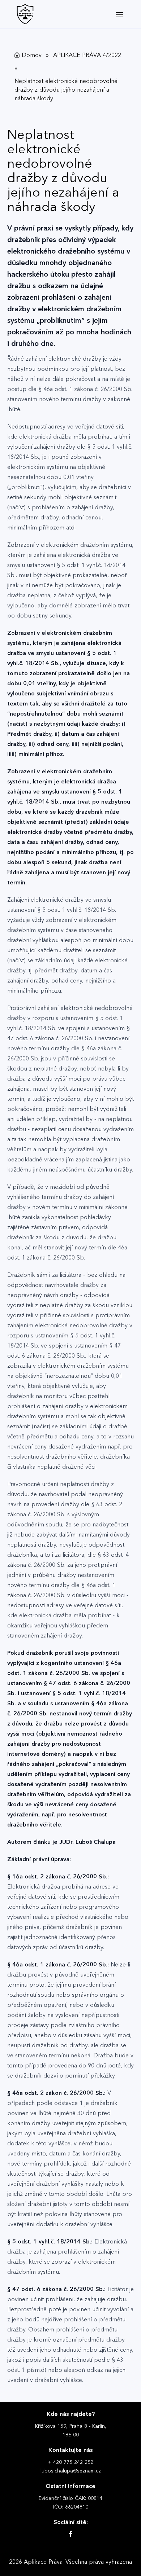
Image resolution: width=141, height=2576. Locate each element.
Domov (32, 55)
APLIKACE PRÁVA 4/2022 (87, 55)
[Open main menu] (119, 14)
